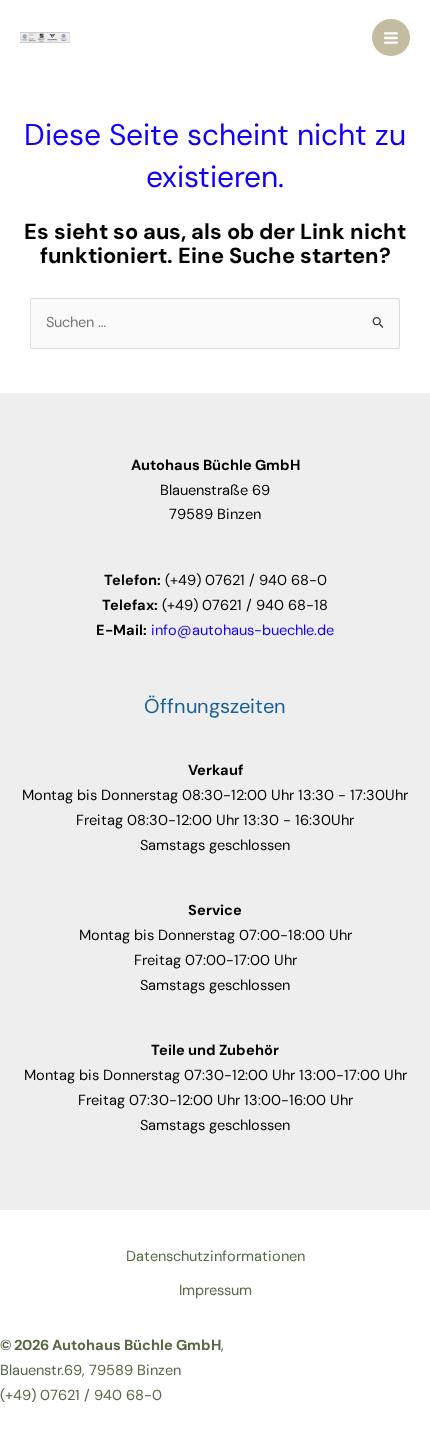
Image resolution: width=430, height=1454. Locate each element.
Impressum (215, 1290)
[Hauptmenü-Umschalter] (391, 38)
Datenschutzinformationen (215, 1256)
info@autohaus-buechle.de (242, 630)
